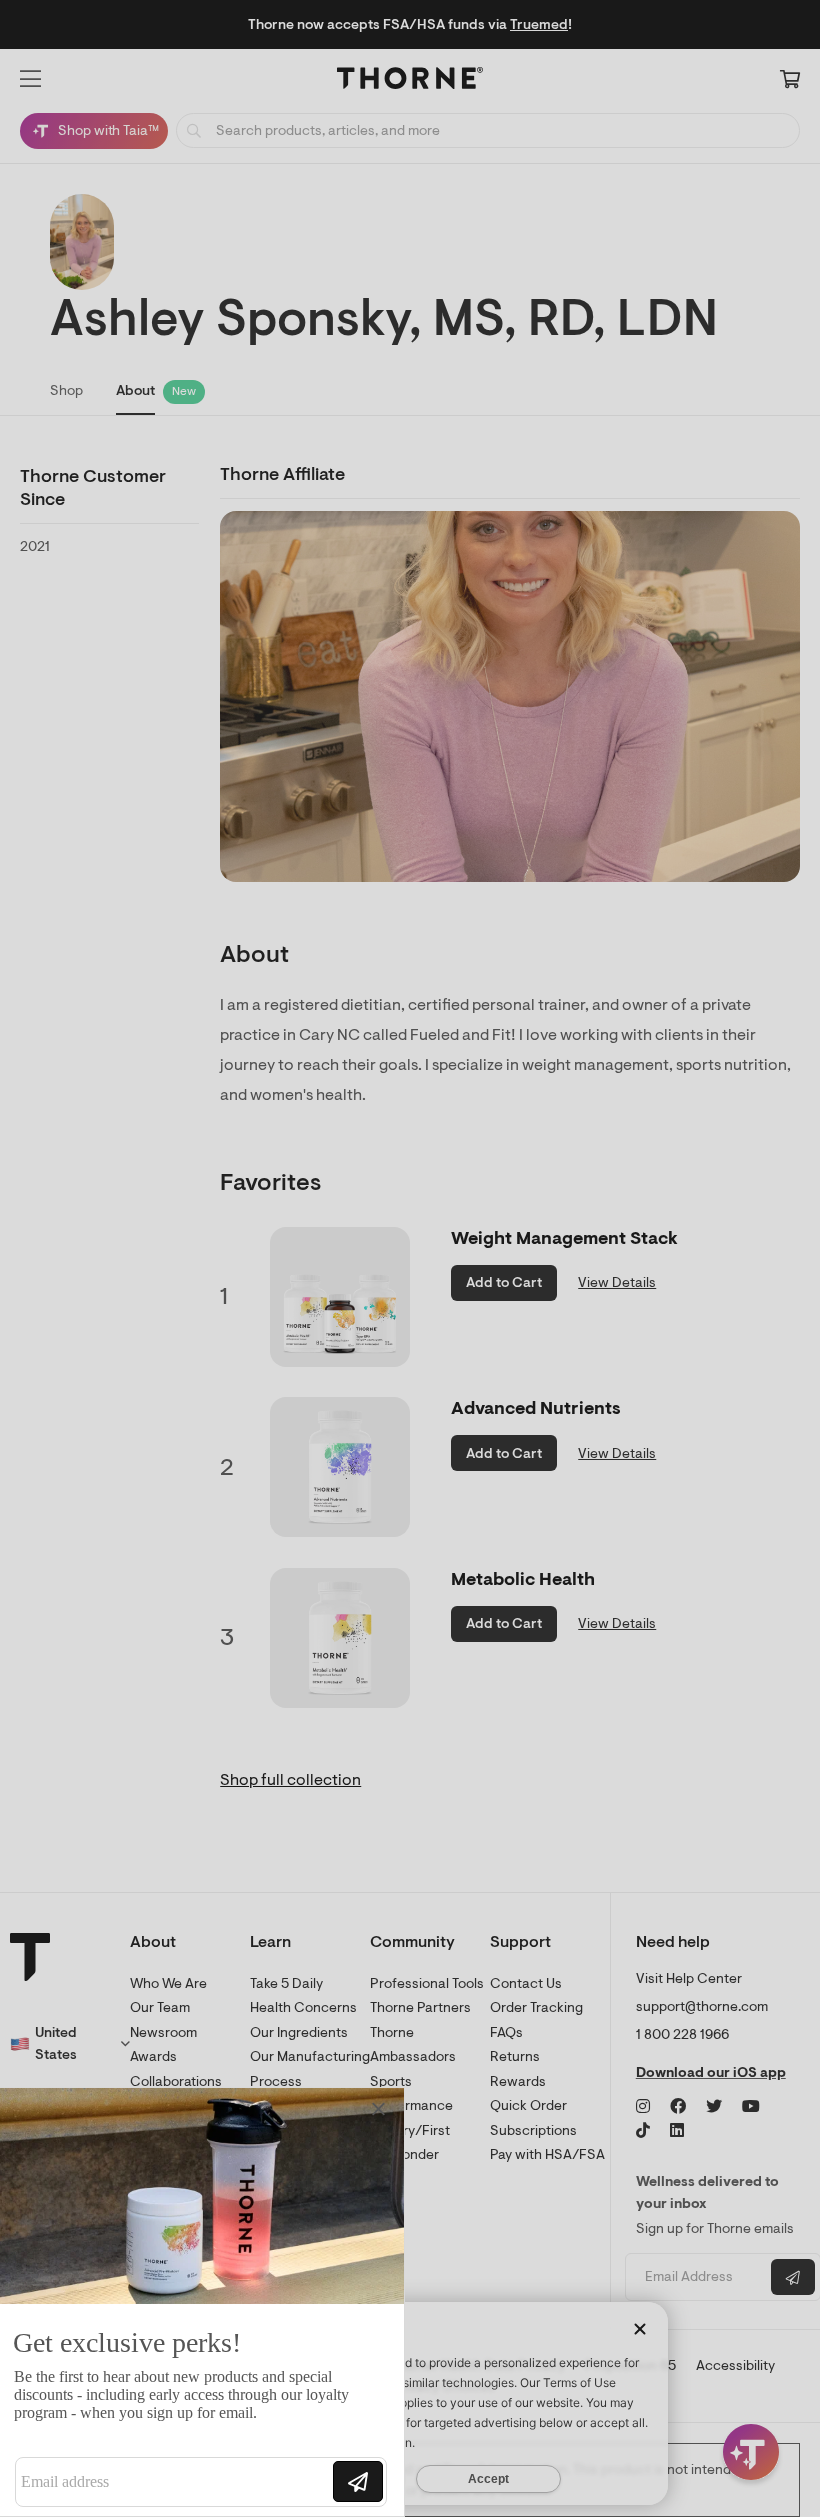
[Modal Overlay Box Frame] (206, 2302)
